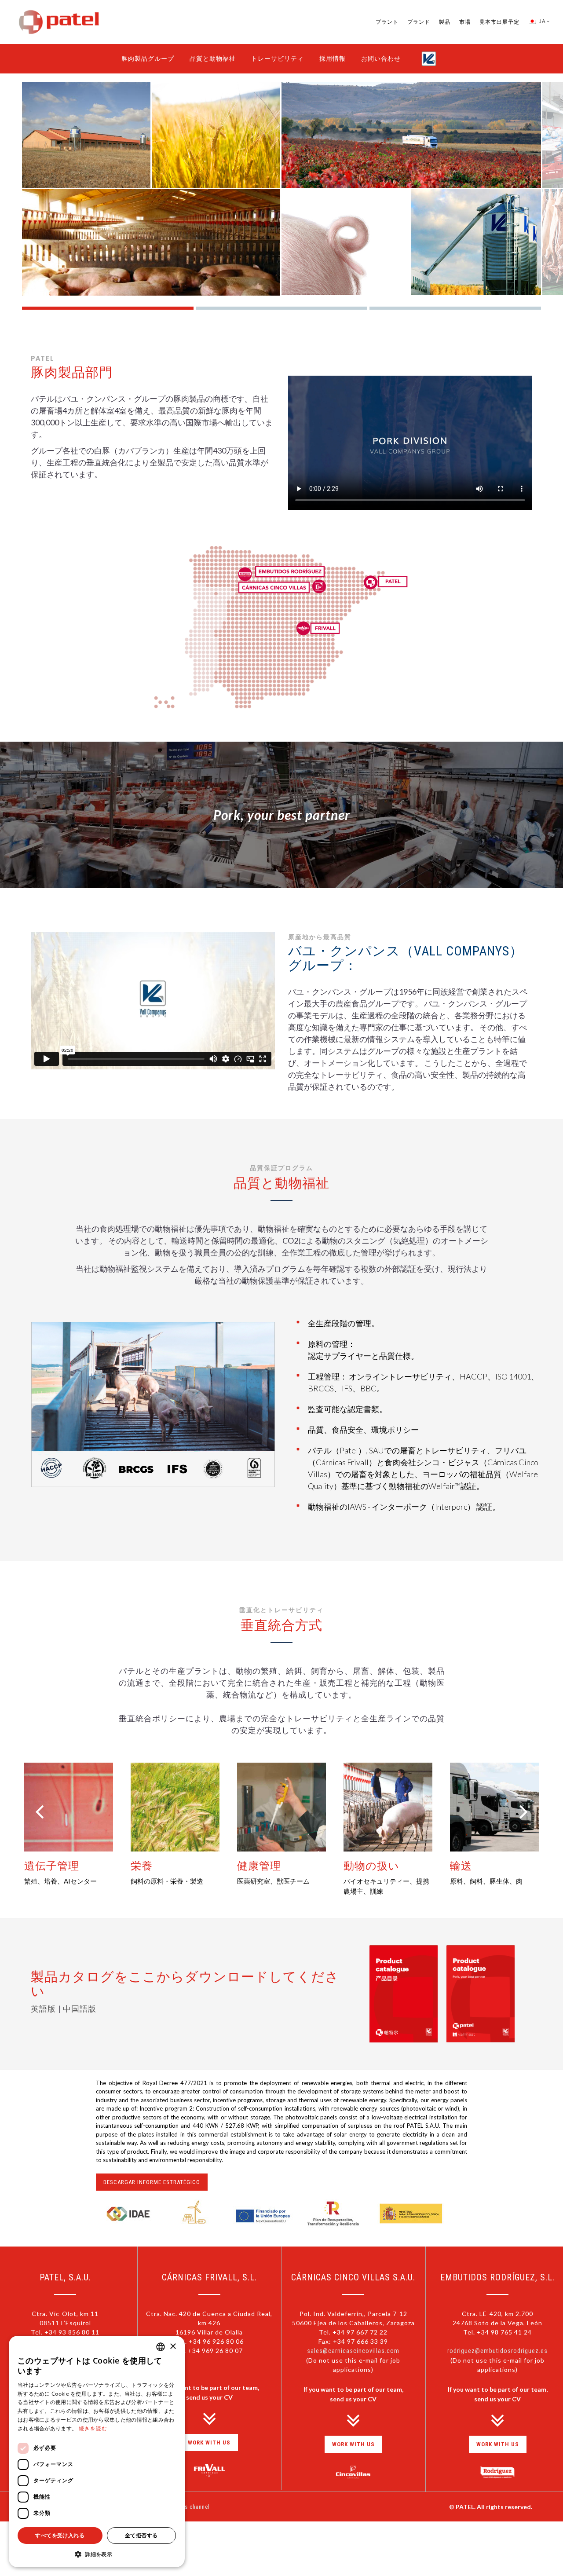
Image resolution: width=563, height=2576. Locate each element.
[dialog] (97, 2452)
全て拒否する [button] (141, 2535)
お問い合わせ (381, 59)
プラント (387, 22)
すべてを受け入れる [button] (60, 2535)
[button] (97, 2554)
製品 (445, 22)
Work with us (209, 2442)
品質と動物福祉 (213, 59)
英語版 (44, 2009)
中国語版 (80, 2009)
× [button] (173, 2347)
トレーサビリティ (278, 59)
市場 (465, 22)
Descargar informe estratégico (152, 2182)
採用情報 (333, 59)
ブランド (419, 22)
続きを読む (93, 2429)
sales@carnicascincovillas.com (353, 2351)
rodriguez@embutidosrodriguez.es (497, 2351)
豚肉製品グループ (148, 59)
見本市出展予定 (499, 22)
